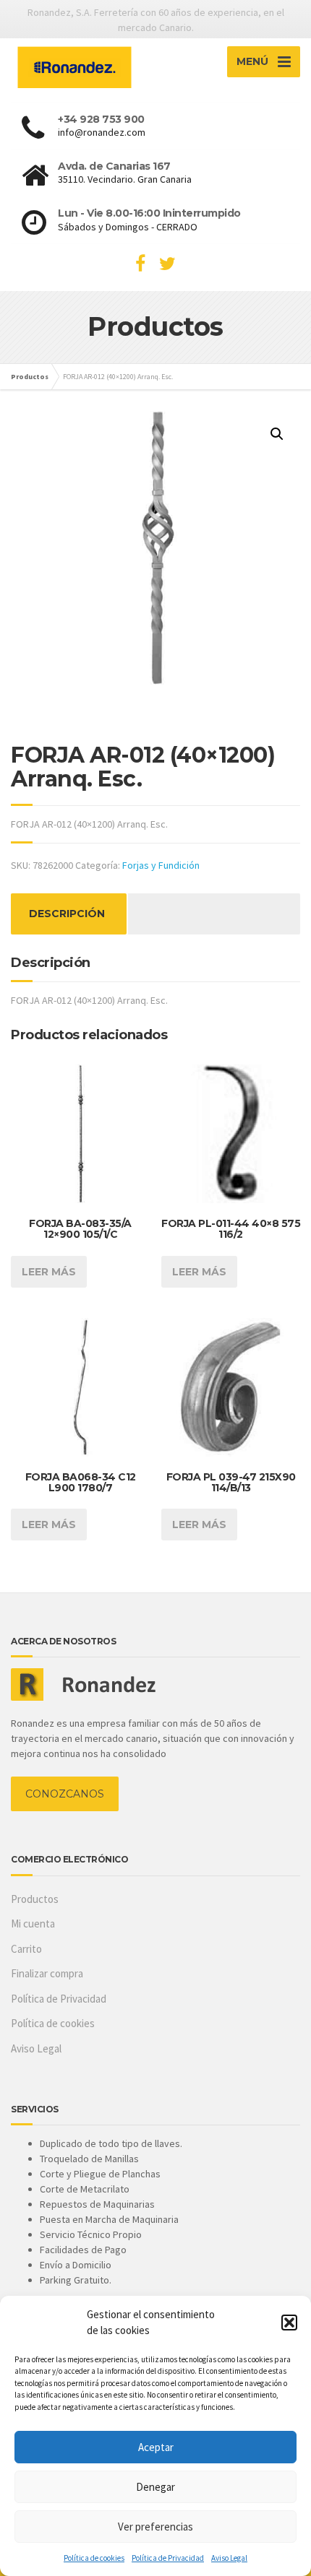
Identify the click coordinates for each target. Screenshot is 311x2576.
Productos (35, 1899)
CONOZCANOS (65, 1794)
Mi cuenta (33, 1924)
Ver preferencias (155, 2527)
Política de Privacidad (168, 2558)
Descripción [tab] (67, 914)
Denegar (155, 2487)
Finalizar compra (47, 1973)
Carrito (26, 1949)
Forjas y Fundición (161, 865)
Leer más (49, 1272)
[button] (289, 2323)
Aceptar (156, 2447)
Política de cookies (94, 2558)
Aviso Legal (229, 2558)
